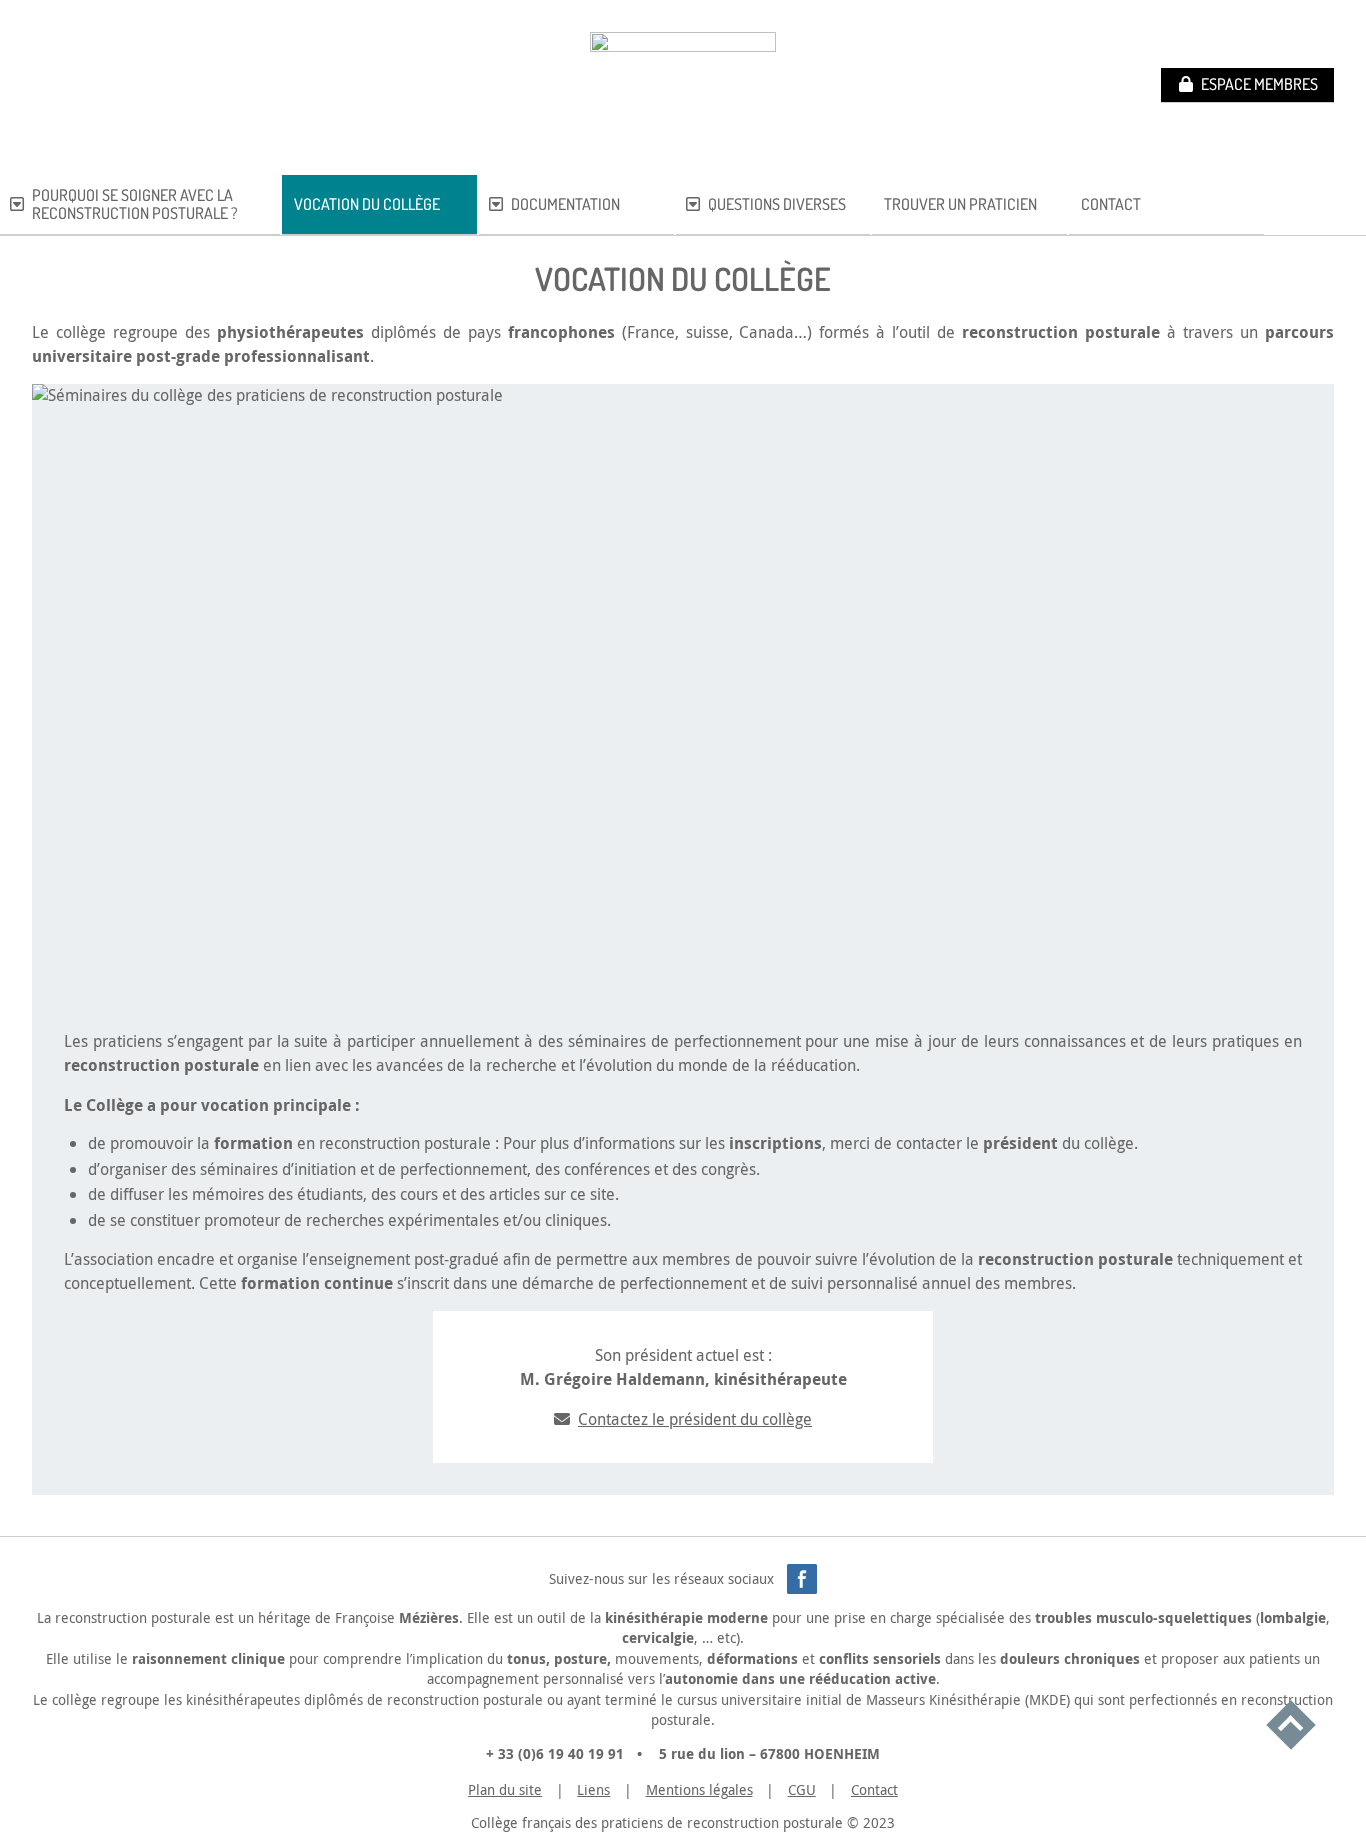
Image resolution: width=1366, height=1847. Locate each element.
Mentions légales (699, 1790)
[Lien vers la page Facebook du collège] (802, 1579)
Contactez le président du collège (695, 1419)
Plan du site (505, 1790)
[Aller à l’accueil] (683, 85)
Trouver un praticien (960, 205)
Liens (593, 1790)
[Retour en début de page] (1291, 1727)
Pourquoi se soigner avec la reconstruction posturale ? (135, 204)
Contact (1111, 205)
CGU (802, 1790)
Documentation (565, 205)
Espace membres (1259, 85)
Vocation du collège (367, 205)
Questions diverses (777, 205)
